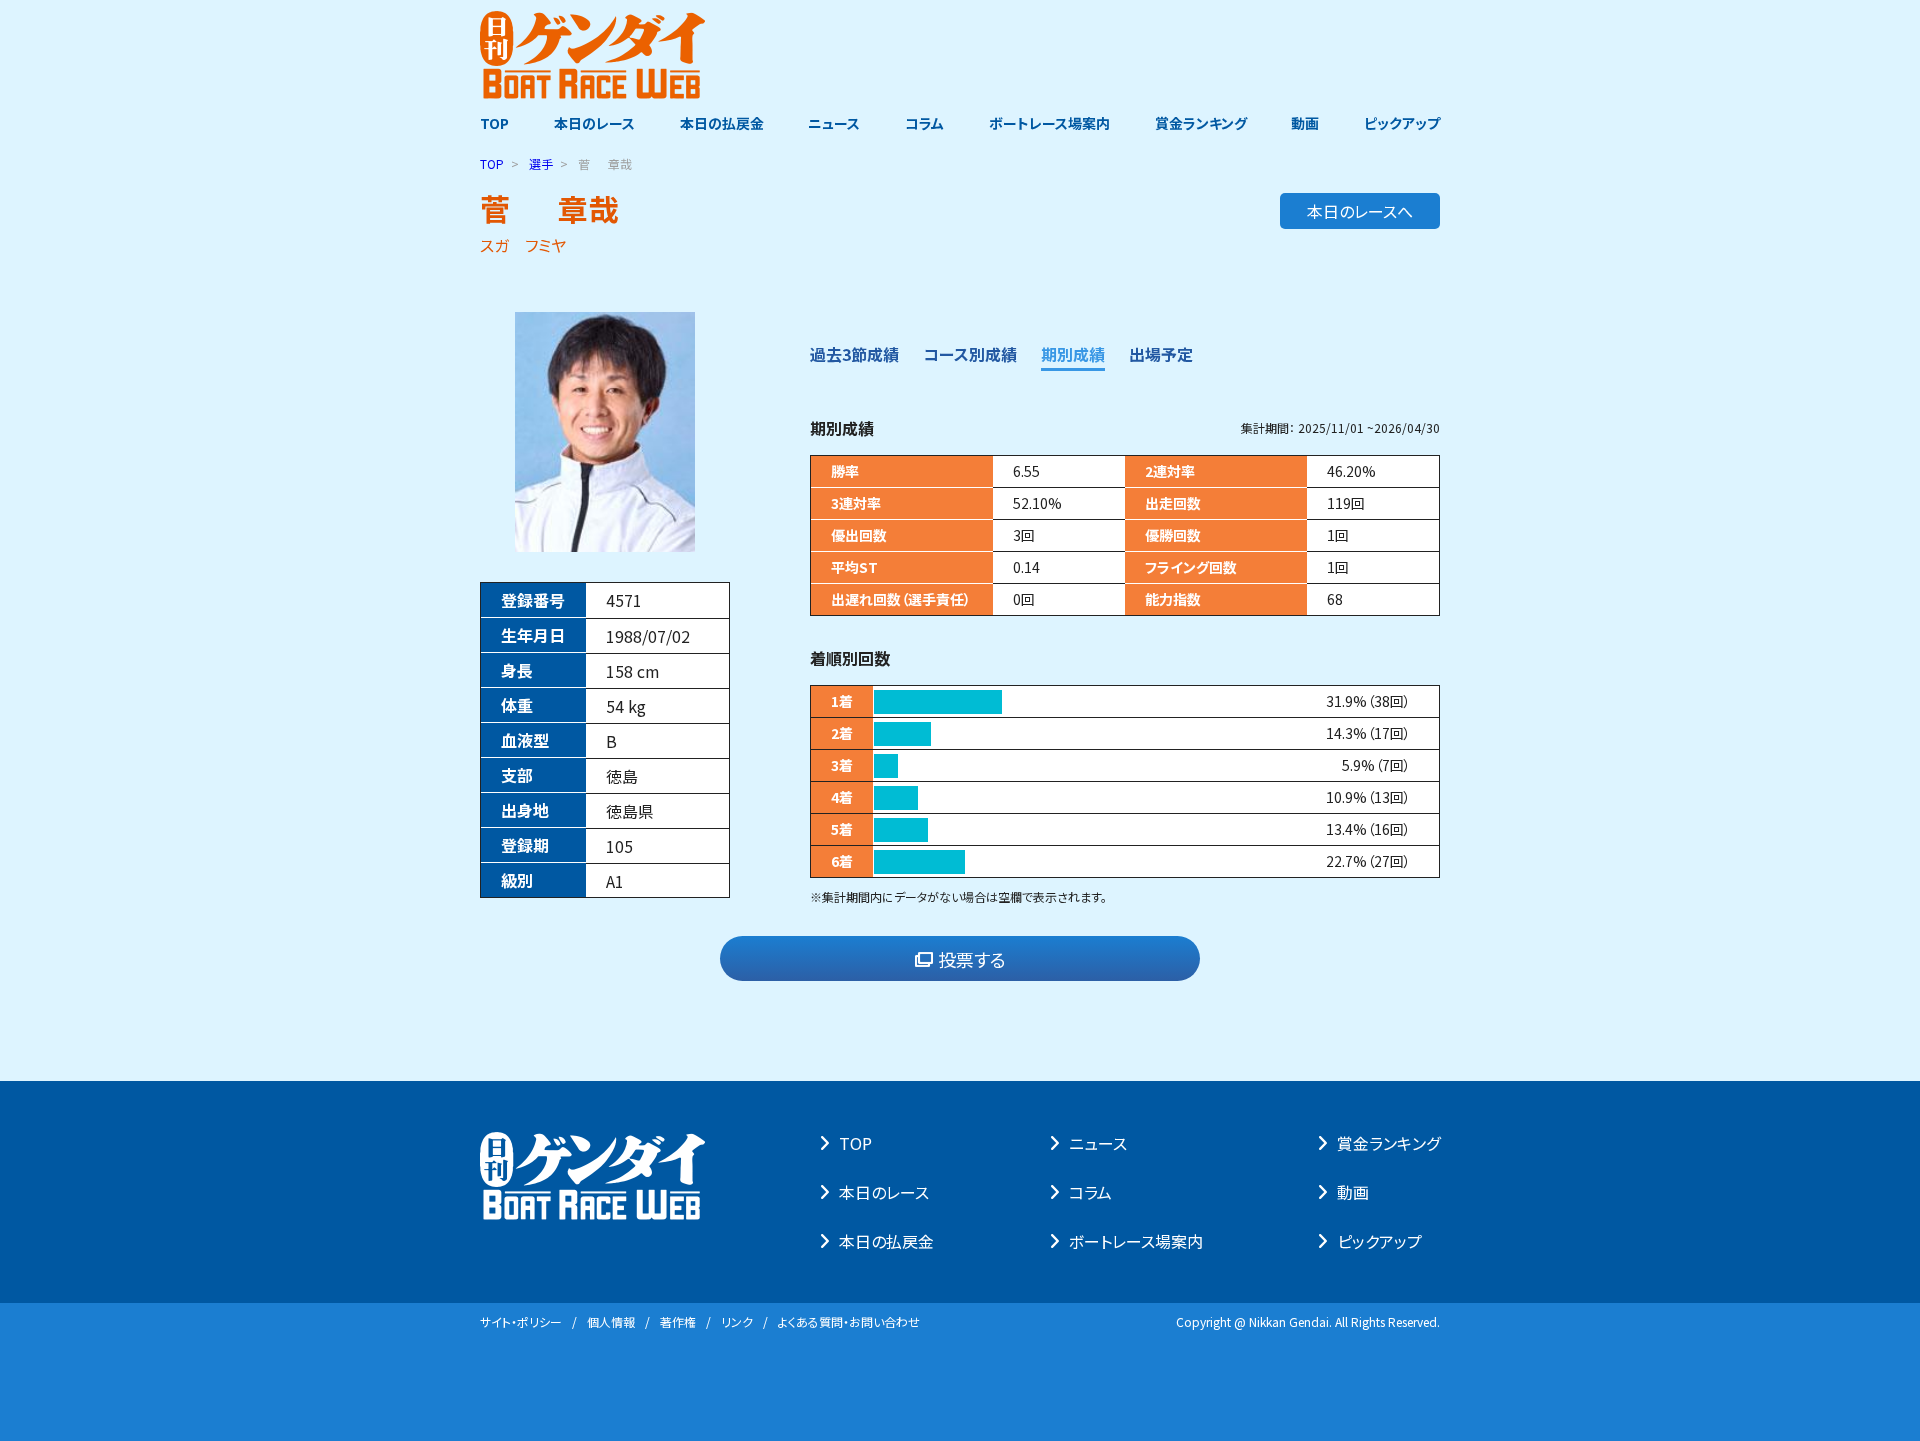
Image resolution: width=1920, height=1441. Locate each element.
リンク (737, 1321)
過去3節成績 (854, 354)
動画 (1305, 123)
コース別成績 (970, 354)
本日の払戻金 (722, 123)
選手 (541, 163)
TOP (494, 123)
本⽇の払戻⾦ (886, 1241)
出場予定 (1161, 354)
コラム (924, 123)
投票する (972, 959)
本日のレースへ (1360, 211)
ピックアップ (1402, 123)
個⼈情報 (611, 1321)
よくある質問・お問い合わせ (849, 1321)
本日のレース (594, 123)
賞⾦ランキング (1388, 1143)
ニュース (834, 123)
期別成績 (1073, 354)
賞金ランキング (1201, 123)
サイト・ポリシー (521, 1321)
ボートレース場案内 (1049, 123)
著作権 (678, 1321)
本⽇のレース (884, 1192)
